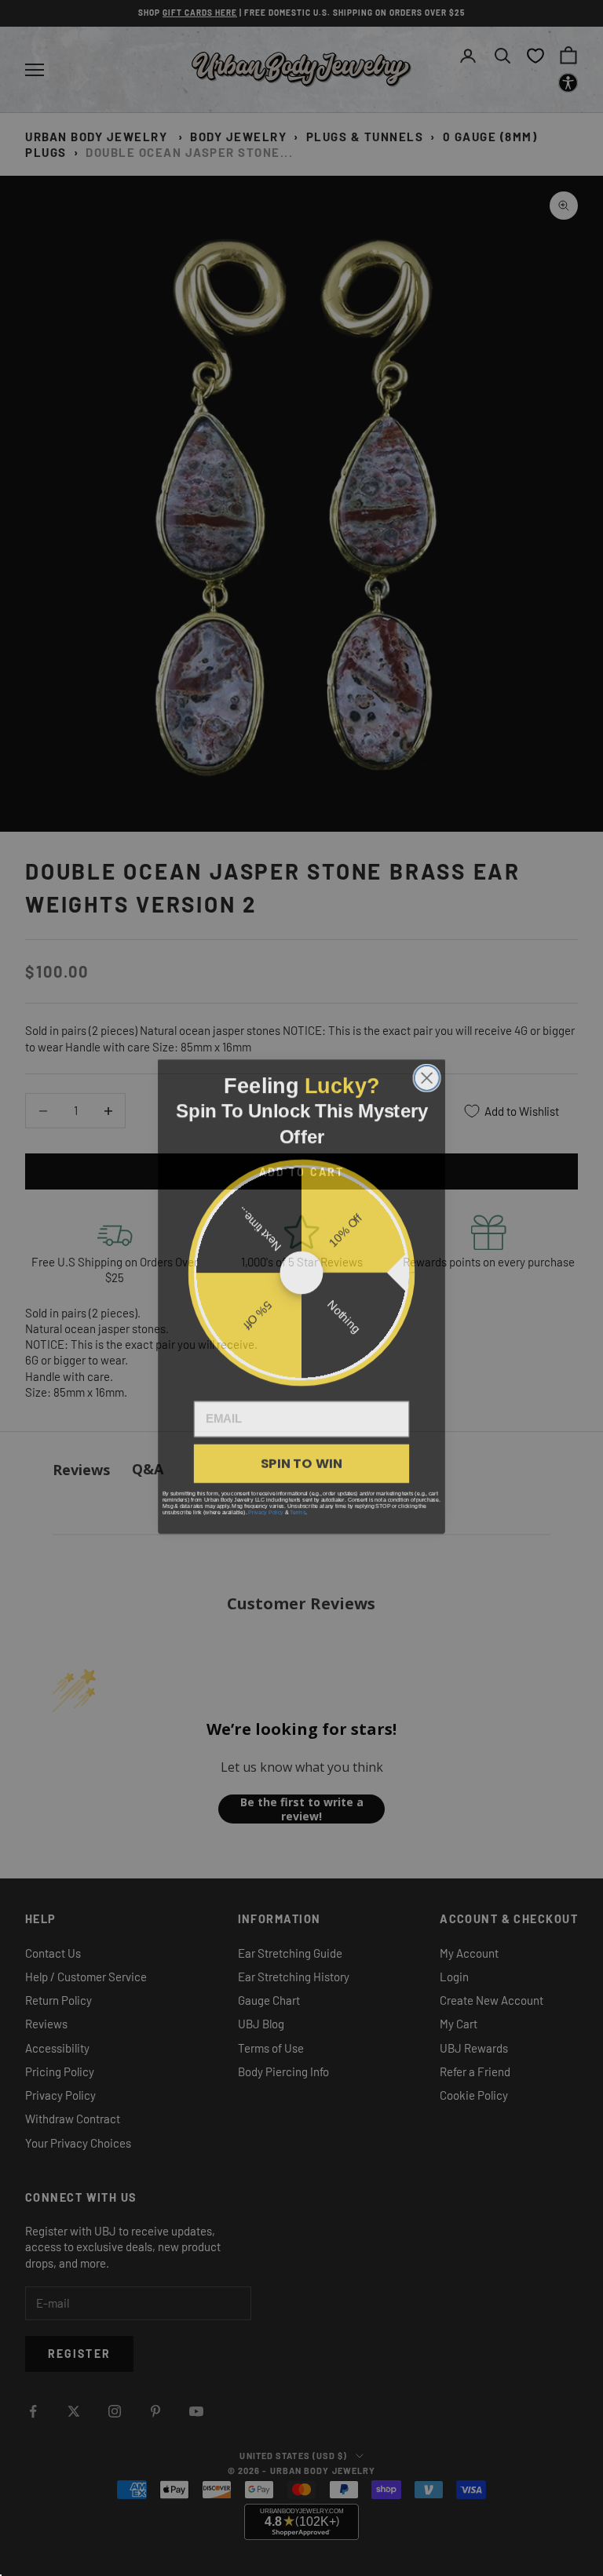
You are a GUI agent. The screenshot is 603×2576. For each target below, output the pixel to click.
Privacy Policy (266, 1503)
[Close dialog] (427, 1069)
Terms (298, 1503)
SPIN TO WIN (301, 1454)
